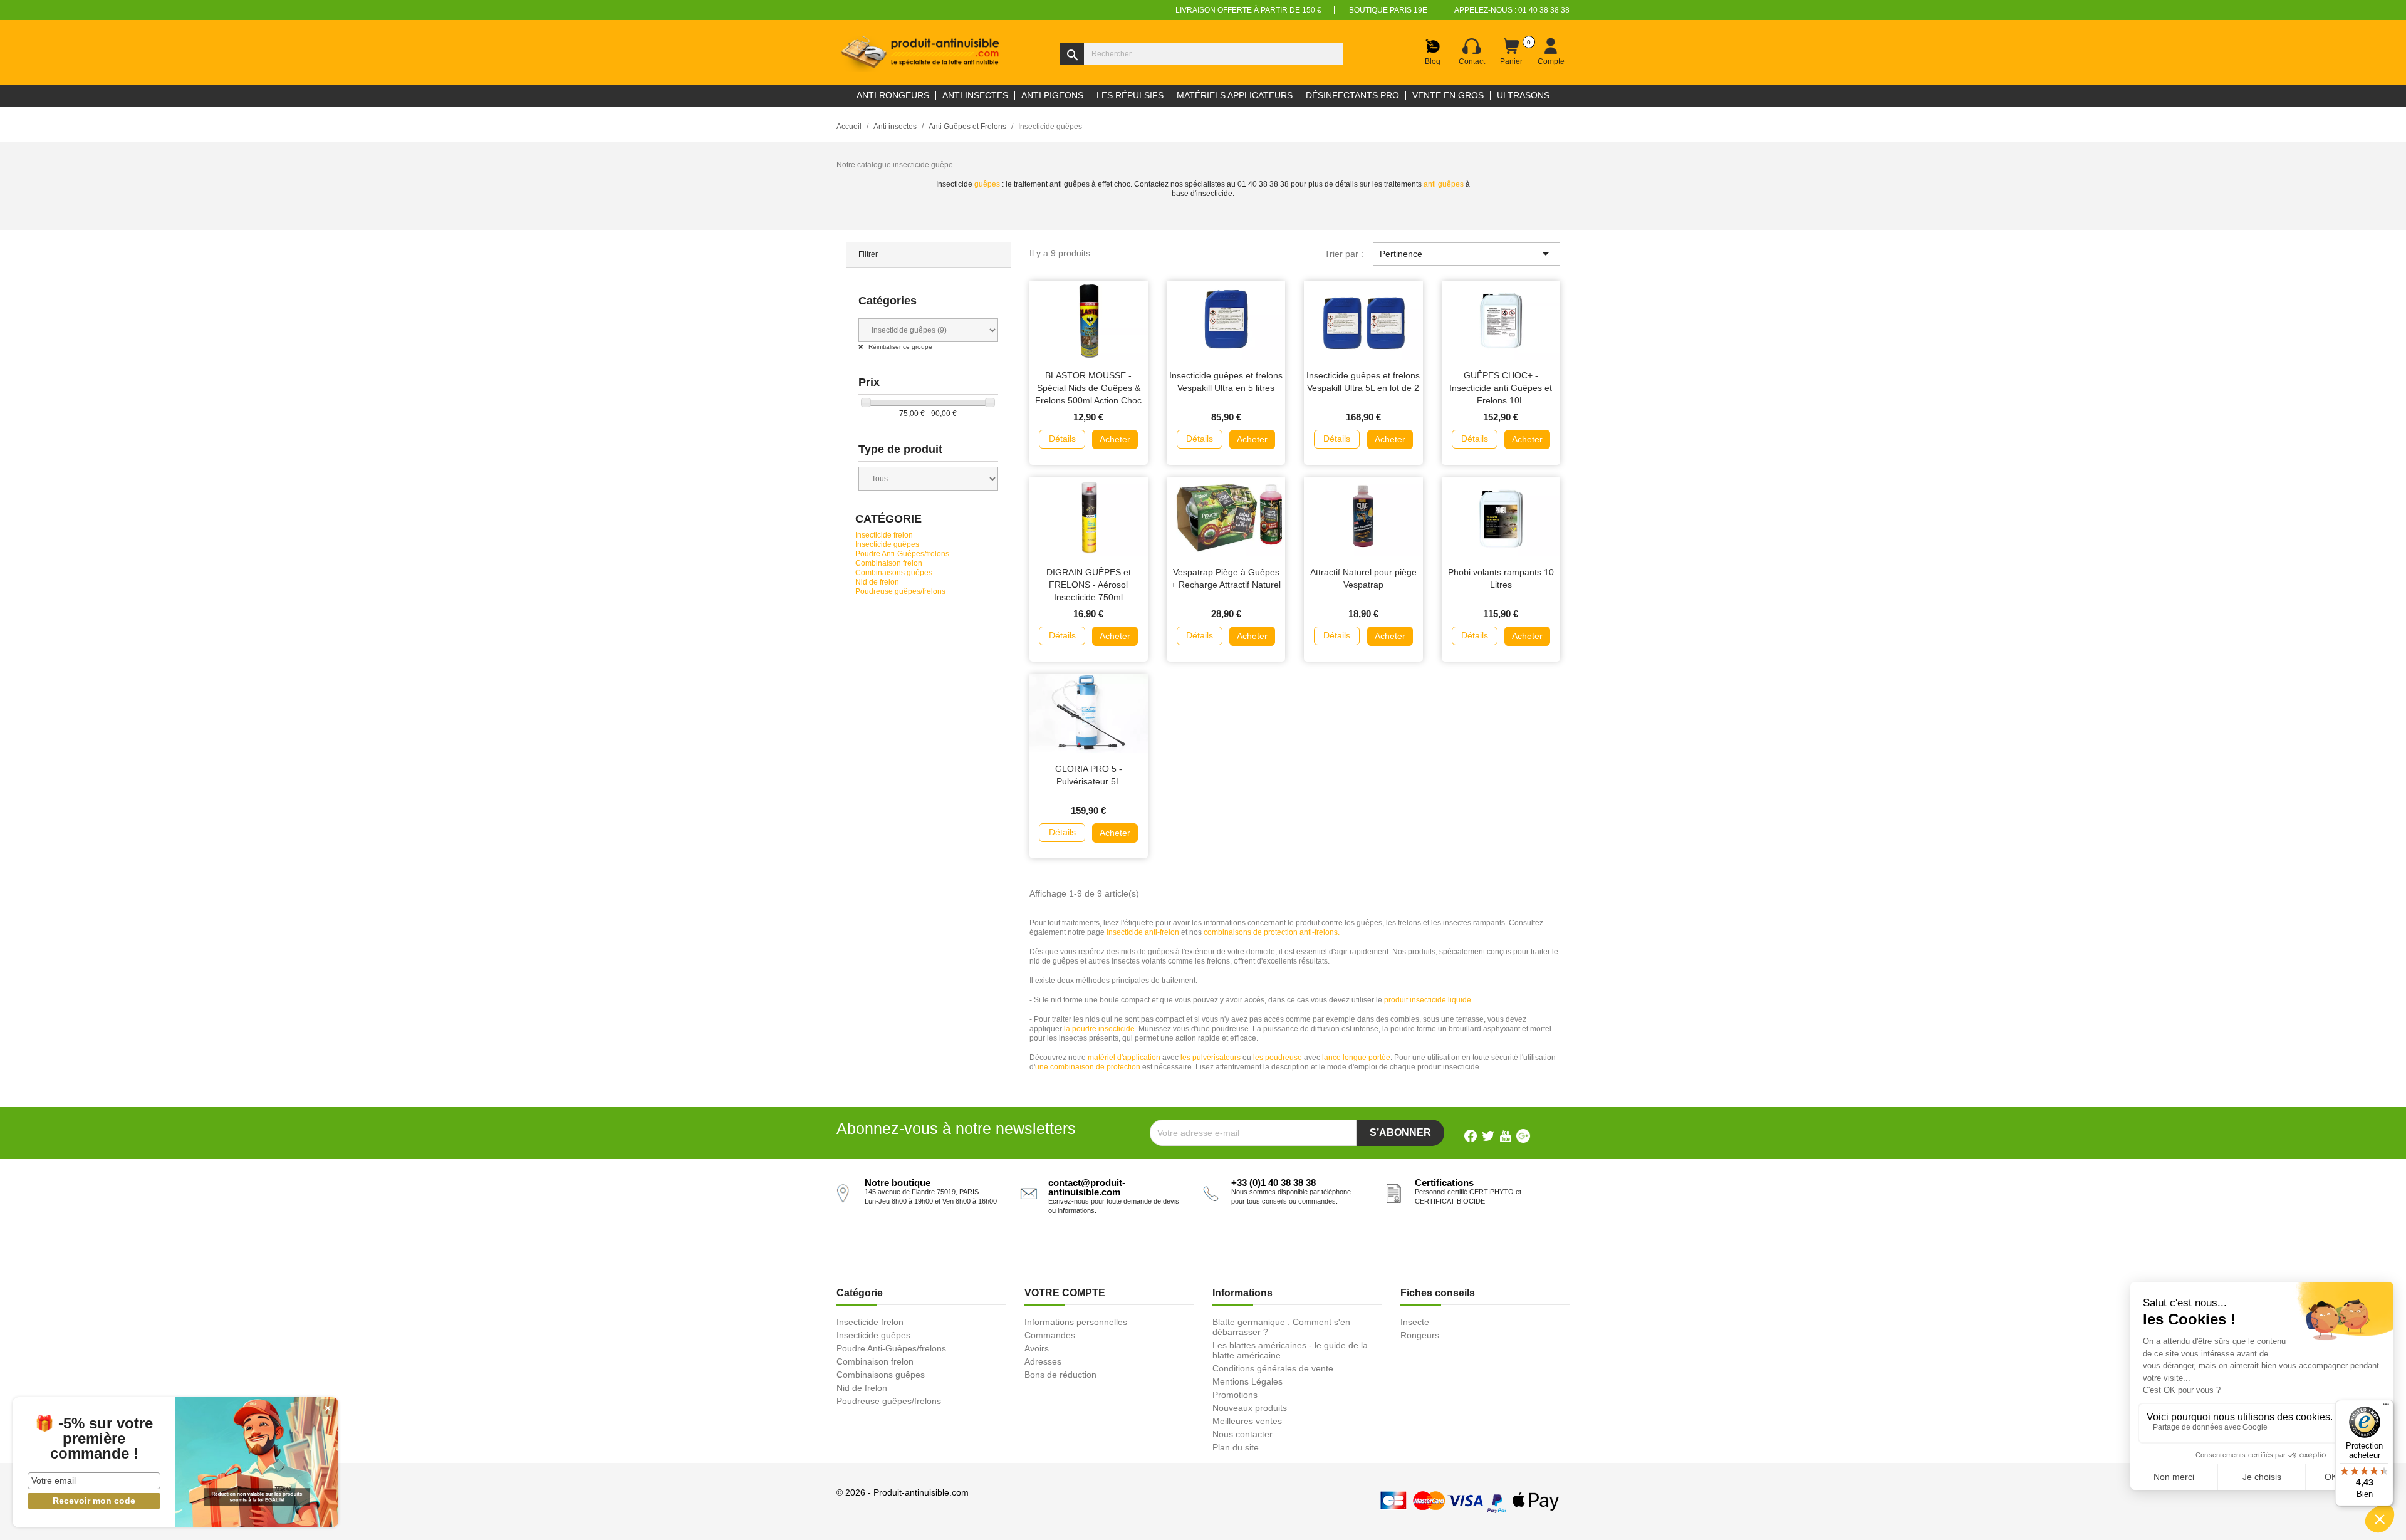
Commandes (1050, 1335)
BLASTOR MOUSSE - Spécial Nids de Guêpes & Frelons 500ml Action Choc (1088, 388)
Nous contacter (1242, 1434)
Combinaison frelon (889, 563)
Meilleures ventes (1247, 1421)
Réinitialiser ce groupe (899, 347)
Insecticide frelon (884, 535)
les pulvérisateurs (1211, 1058)
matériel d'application (1124, 1058)
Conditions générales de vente (1273, 1368)
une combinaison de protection (1088, 1067)
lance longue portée (1356, 1058)
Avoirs (1037, 1348)
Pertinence (1466, 254)
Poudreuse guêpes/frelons (900, 591)
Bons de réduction (1060, 1375)
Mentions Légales (1247, 1381)
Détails (1062, 439)
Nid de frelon (877, 582)
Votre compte (1065, 1293)
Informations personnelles (1076, 1322)
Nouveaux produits (1250, 1408)
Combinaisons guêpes (894, 573)
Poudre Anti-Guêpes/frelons (902, 554)
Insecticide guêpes (887, 544)
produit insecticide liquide (1428, 1000)
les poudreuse (1278, 1058)
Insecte (1415, 1322)
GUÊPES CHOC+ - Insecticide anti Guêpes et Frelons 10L (1501, 388)
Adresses (1043, 1361)
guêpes (987, 184)
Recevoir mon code (94, 1501)
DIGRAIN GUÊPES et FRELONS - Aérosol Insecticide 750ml (1089, 585)
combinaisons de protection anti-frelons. (1272, 932)
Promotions (1235, 1395)
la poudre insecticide (1099, 1029)
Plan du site (1236, 1447)
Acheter (1115, 439)
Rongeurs (1420, 1335)
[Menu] (2386, 1407)
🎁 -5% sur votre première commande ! (94, 1439)
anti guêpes (1444, 184)
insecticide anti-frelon (1143, 932)
